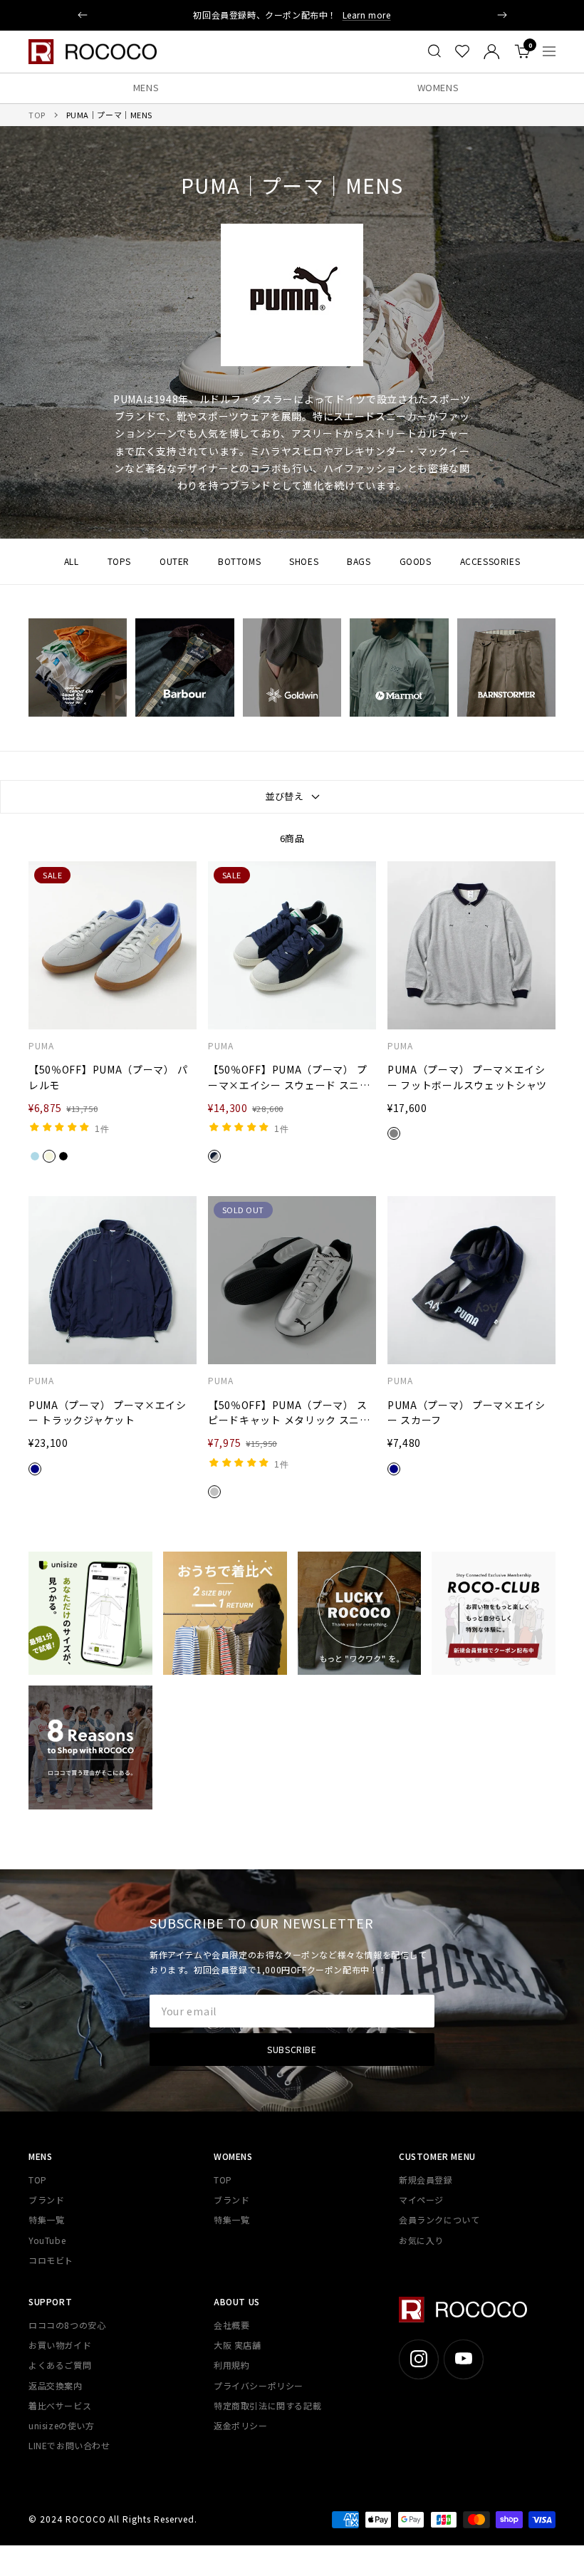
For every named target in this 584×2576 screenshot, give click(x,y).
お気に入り (421, 2240)
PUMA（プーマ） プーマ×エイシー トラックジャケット (108, 1413)
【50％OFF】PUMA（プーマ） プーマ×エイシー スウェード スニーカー (289, 1078)
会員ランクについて (439, 2219)
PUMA (41, 1046)
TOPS (119, 561)
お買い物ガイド (60, 2345)
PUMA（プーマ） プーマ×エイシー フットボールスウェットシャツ (467, 1077)
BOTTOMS (239, 561)
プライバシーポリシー (259, 2385)
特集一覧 (46, 2219)
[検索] (434, 51)
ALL (72, 561)
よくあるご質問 (60, 2365)
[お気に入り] (462, 51)
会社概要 (231, 2325)
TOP (37, 115)
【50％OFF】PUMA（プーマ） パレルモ (108, 1077)
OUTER (174, 561)
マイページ (421, 2200)
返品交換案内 (56, 2385)
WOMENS (438, 87)
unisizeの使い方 (62, 2425)
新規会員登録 (426, 2180)
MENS (146, 87)
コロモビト (51, 2260)
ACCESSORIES (490, 561)
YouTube (47, 2240)
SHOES (304, 561)
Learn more (367, 15)
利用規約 (231, 2365)
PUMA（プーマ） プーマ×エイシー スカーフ (466, 1413)
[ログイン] (492, 52)
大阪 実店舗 (238, 2345)
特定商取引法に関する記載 (267, 2405)
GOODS (416, 561)
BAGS (359, 561)
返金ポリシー (241, 2425)
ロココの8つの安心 (67, 2325)
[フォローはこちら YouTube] (463, 2359)
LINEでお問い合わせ (69, 2445)
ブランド (46, 2200)
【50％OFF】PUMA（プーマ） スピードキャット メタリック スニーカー (289, 1413)
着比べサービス (60, 2405)
